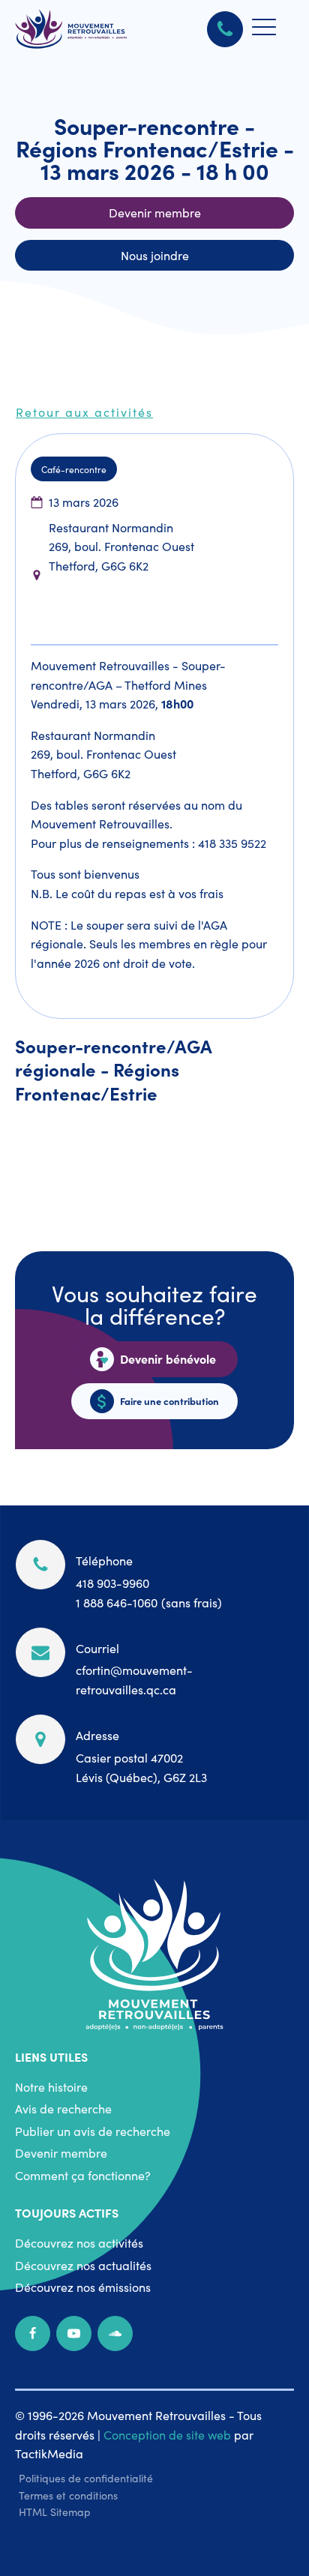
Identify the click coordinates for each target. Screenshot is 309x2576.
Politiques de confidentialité (86, 2478)
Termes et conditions (68, 2495)
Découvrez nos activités (79, 2242)
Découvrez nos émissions (83, 2287)
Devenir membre (61, 2152)
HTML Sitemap (55, 2512)
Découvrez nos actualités (83, 2265)
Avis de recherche (63, 2108)
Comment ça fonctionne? (83, 2175)
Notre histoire (51, 2086)
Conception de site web (167, 2434)
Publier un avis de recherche (93, 2131)
